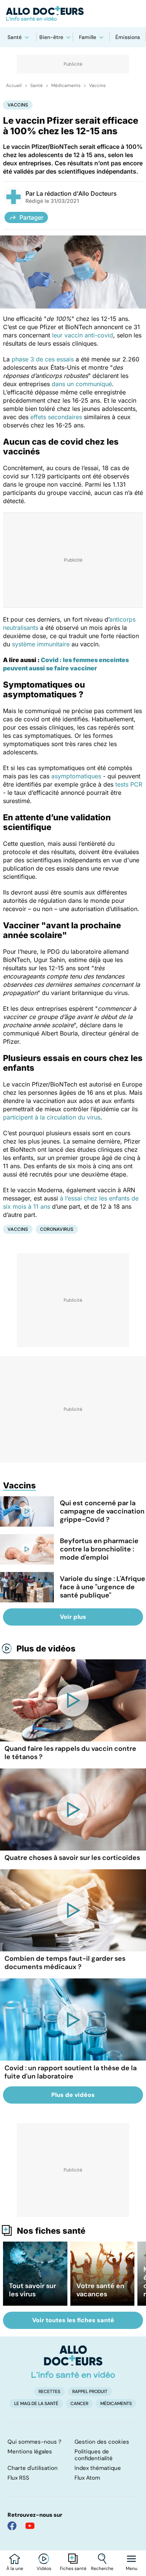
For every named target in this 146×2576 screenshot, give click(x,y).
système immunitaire (41, 644)
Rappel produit (90, 2392)
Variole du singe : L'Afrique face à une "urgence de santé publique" (103, 1587)
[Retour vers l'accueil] (73, 13)
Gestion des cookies (102, 2442)
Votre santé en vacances (100, 2290)
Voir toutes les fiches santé (73, 2320)
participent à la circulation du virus (52, 1117)
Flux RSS (18, 2478)
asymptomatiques (76, 776)
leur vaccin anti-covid (83, 335)
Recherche (102, 2569)
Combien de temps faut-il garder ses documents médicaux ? (65, 1963)
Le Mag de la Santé (36, 2404)
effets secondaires (56, 417)
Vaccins (97, 85)
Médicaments (66, 85)
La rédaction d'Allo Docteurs (77, 193)
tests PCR (129, 784)
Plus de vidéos (46, 1648)
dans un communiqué (82, 384)
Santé (15, 37)
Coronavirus (57, 1229)
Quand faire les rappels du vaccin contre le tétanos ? (70, 1753)
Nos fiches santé (51, 2231)
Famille (88, 37)
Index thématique (98, 2468)
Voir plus (73, 1617)
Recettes (49, 2392)
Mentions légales (30, 2452)
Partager (31, 217)
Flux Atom (87, 2478)
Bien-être (51, 37)
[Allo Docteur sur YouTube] (30, 2526)
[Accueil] (73, 2362)
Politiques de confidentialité (94, 2455)
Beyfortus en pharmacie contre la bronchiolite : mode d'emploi (99, 1549)
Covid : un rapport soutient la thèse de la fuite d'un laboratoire (71, 2072)
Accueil (14, 85)
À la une (15, 2569)
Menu (132, 2569)
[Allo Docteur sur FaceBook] (12, 2526)
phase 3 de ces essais (43, 359)
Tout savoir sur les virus (33, 2290)
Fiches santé (73, 2569)
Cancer (79, 2404)
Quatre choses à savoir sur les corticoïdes (72, 1858)
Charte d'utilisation (33, 2468)
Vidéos (44, 2569)
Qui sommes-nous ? (34, 2442)
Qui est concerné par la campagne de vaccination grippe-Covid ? (102, 1511)
